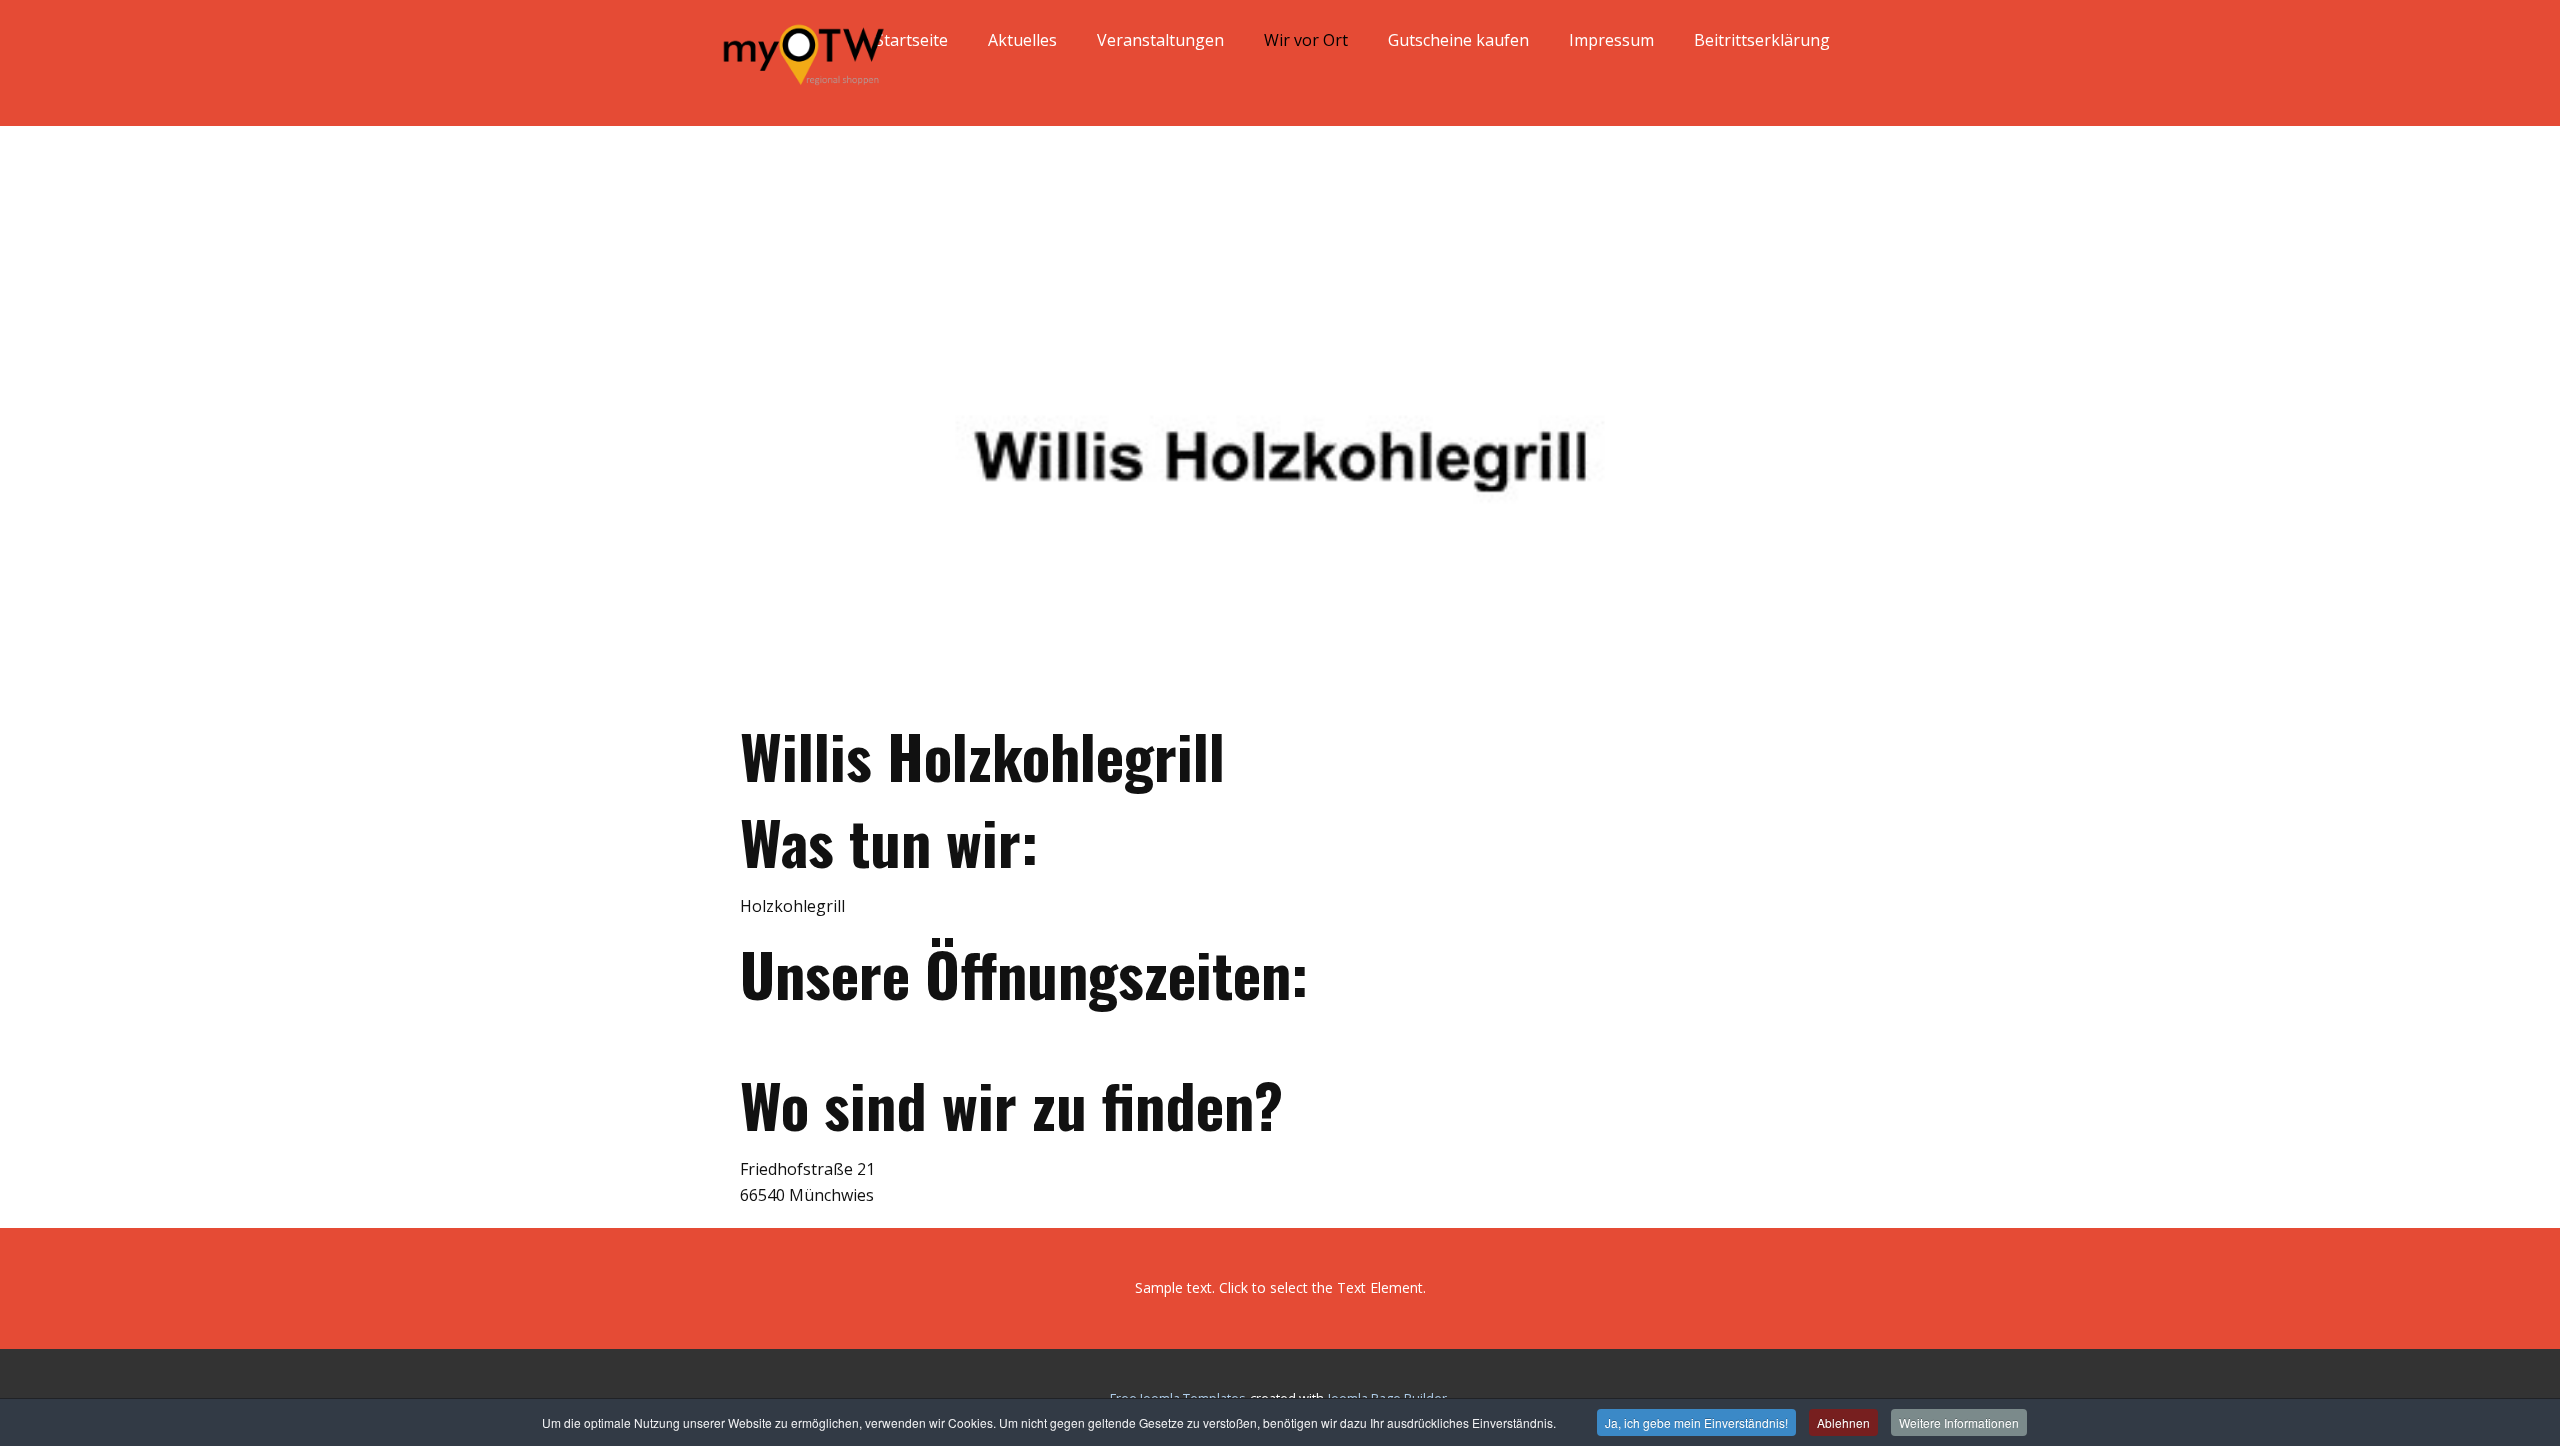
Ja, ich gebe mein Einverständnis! (1696, 1422)
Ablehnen (1843, 1422)
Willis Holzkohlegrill (982, 754)
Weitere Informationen (1959, 1422)
